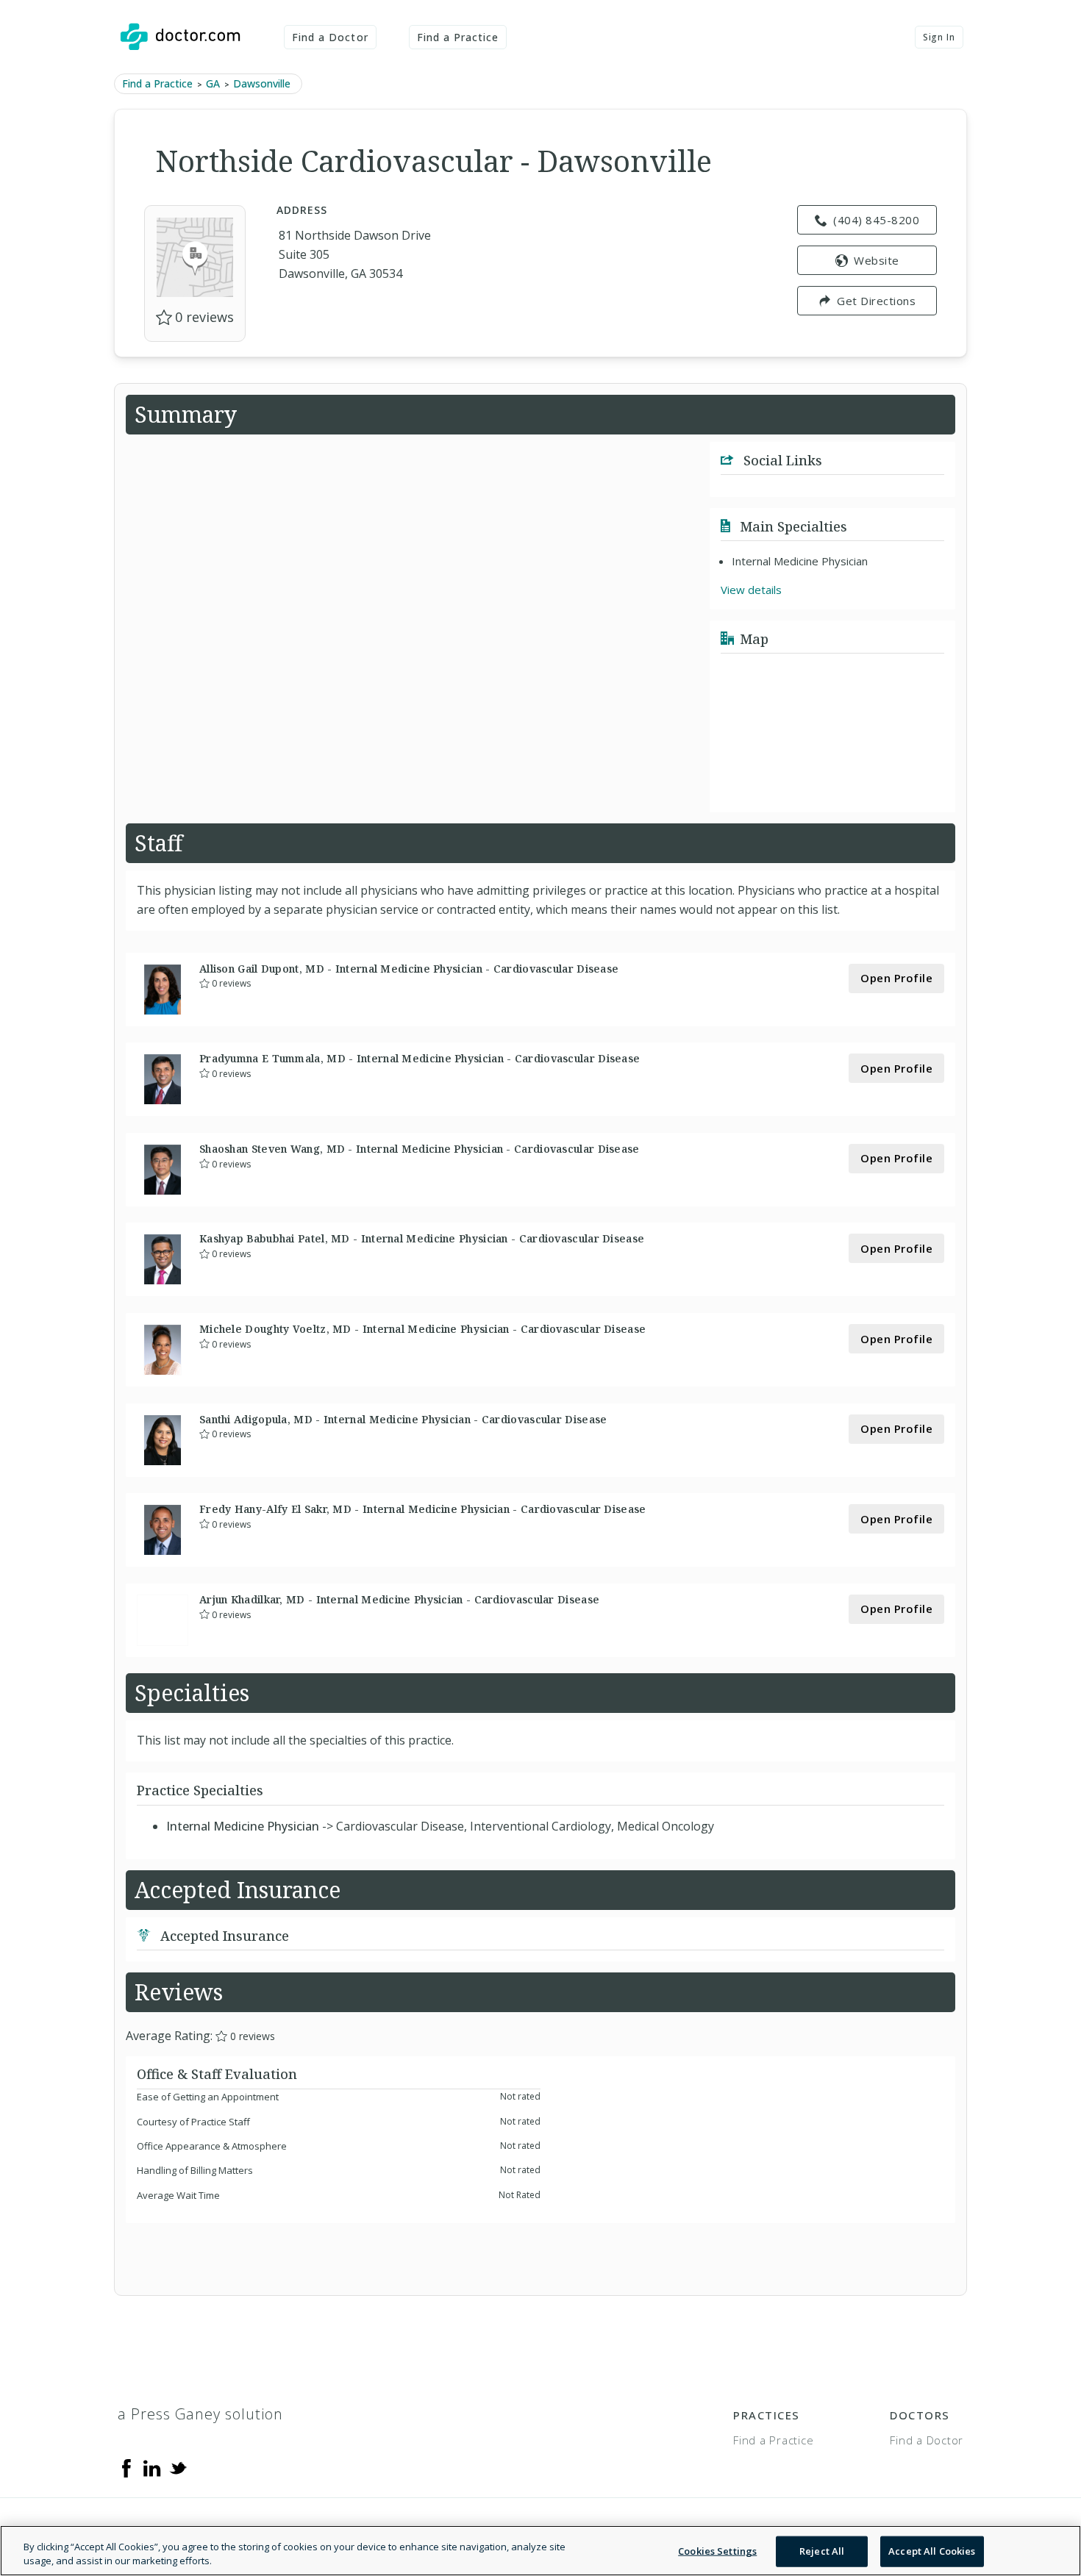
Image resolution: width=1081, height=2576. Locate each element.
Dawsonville (262, 83)
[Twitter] (178, 2467)
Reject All (822, 2551)
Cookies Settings (717, 2551)
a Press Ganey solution (200, 2414)
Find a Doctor (330, 37)
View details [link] (751, 590)
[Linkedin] (152, 2467)
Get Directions (876, 301)
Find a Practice (458, 37)
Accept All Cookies (932, 2551)
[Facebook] (126, 2467)
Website (877, 260)
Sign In (939, 37)
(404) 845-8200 (876, 220)
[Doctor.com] (180, 37)
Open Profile (896, 978)
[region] (540, 2551)
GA (213, 83)
